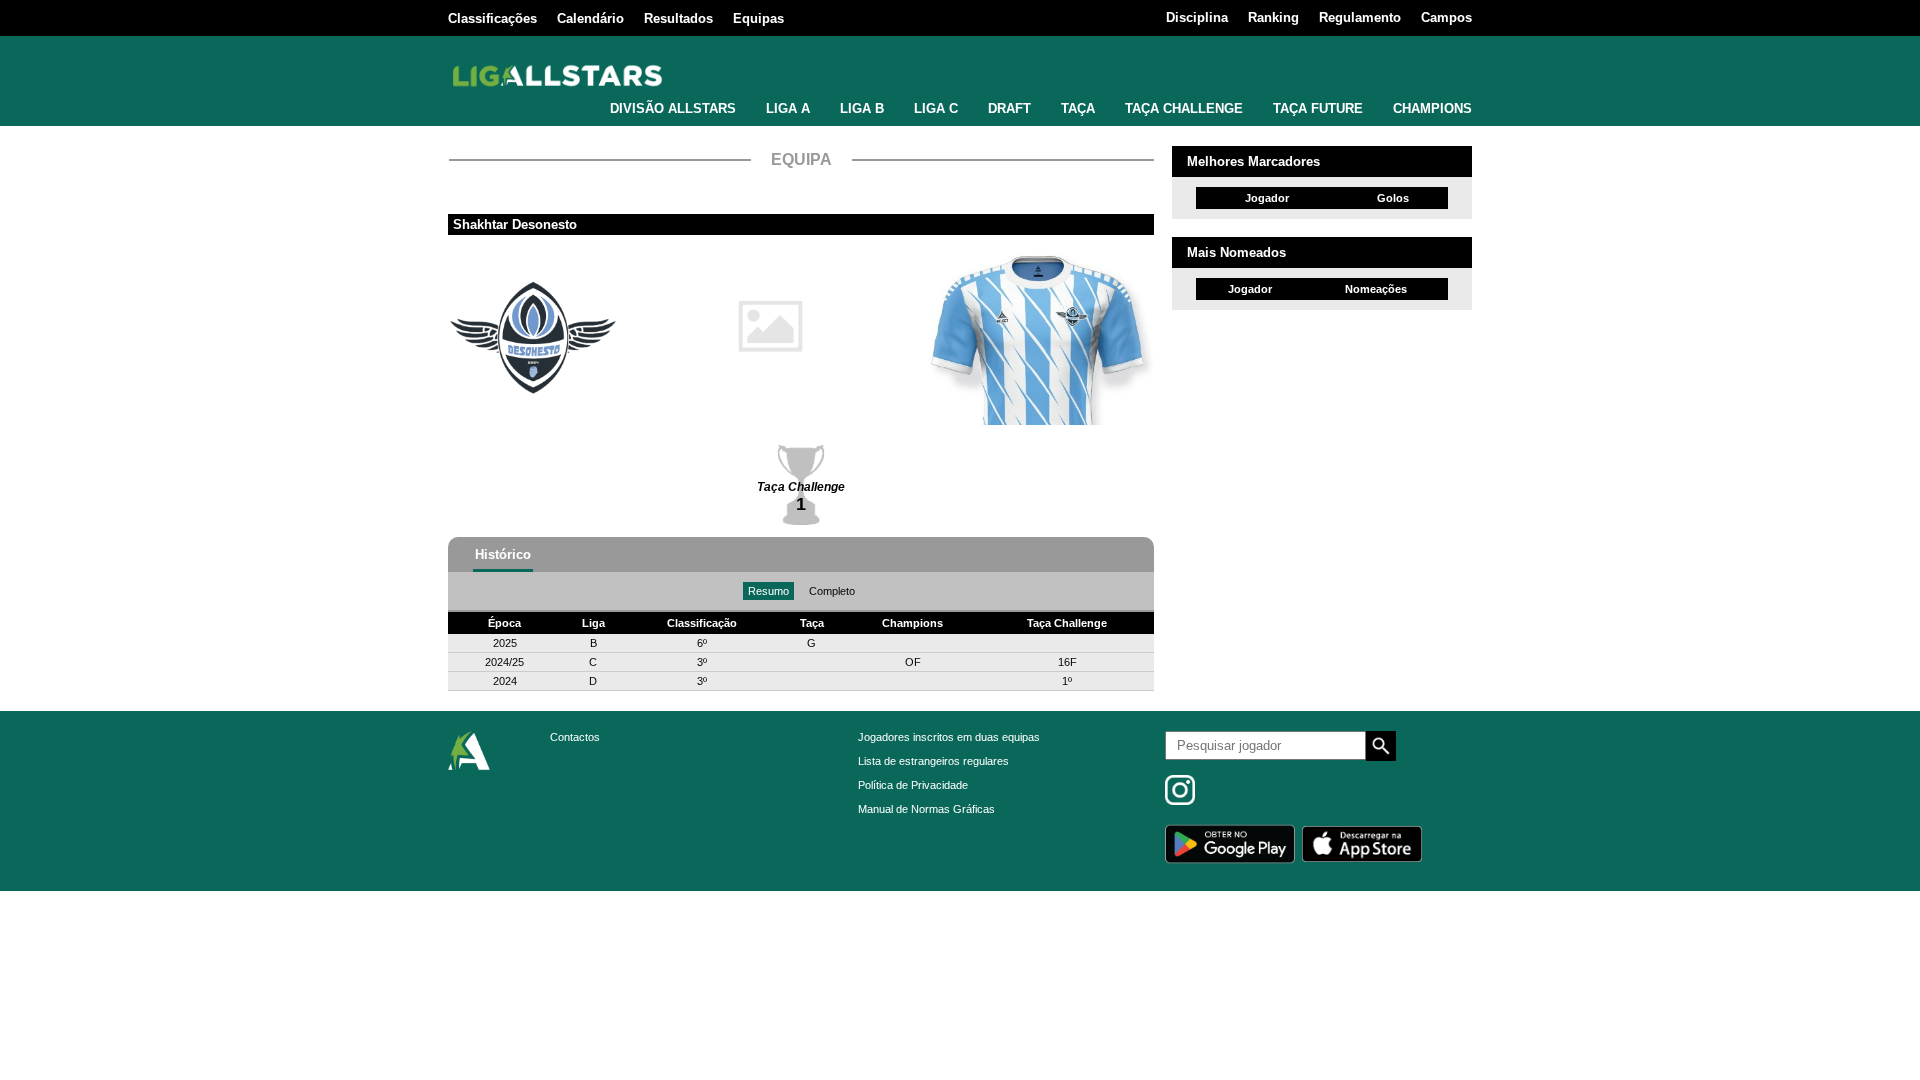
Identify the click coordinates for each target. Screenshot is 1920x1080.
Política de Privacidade (913, 785)
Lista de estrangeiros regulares (933, 761)
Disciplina (1197, 17)
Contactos (575, 737)
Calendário (590, 18)
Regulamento (1360, 17)
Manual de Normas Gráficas (926, 809)
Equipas (758, 18)
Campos (1446, 17)
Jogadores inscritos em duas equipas (949, 737)
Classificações (492, 18)
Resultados (678, 18)
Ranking (1273, 17)
